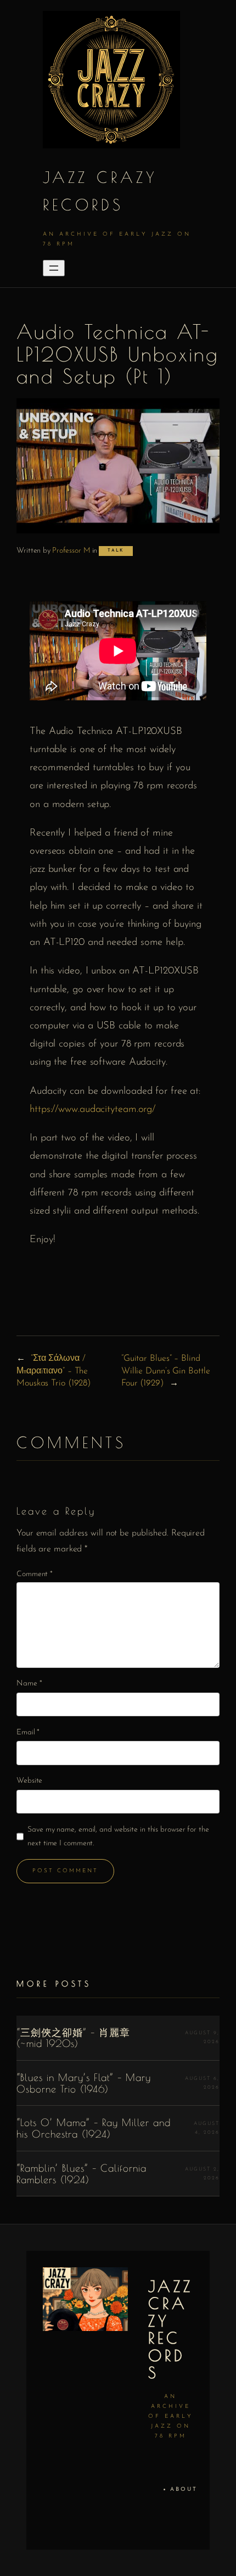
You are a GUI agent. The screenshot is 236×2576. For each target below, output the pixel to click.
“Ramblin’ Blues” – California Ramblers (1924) (82, 2174)
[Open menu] (54, 268)
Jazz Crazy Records (171, 2330)
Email (28, 1732)
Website (29, 1781)
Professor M (71, 551)
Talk (116, 550)
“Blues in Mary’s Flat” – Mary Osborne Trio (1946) (84, 2083)
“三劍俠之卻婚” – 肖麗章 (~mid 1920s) (73, 2038)
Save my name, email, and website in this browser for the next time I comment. (118, 1837)
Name (29, 1684)
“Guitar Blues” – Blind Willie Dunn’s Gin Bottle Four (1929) (166, 1371)
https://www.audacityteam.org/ (92, 1109)
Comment (35, 1574)
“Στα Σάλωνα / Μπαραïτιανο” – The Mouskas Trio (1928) (54, 1371)
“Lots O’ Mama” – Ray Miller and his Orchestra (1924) (94, 2128)
